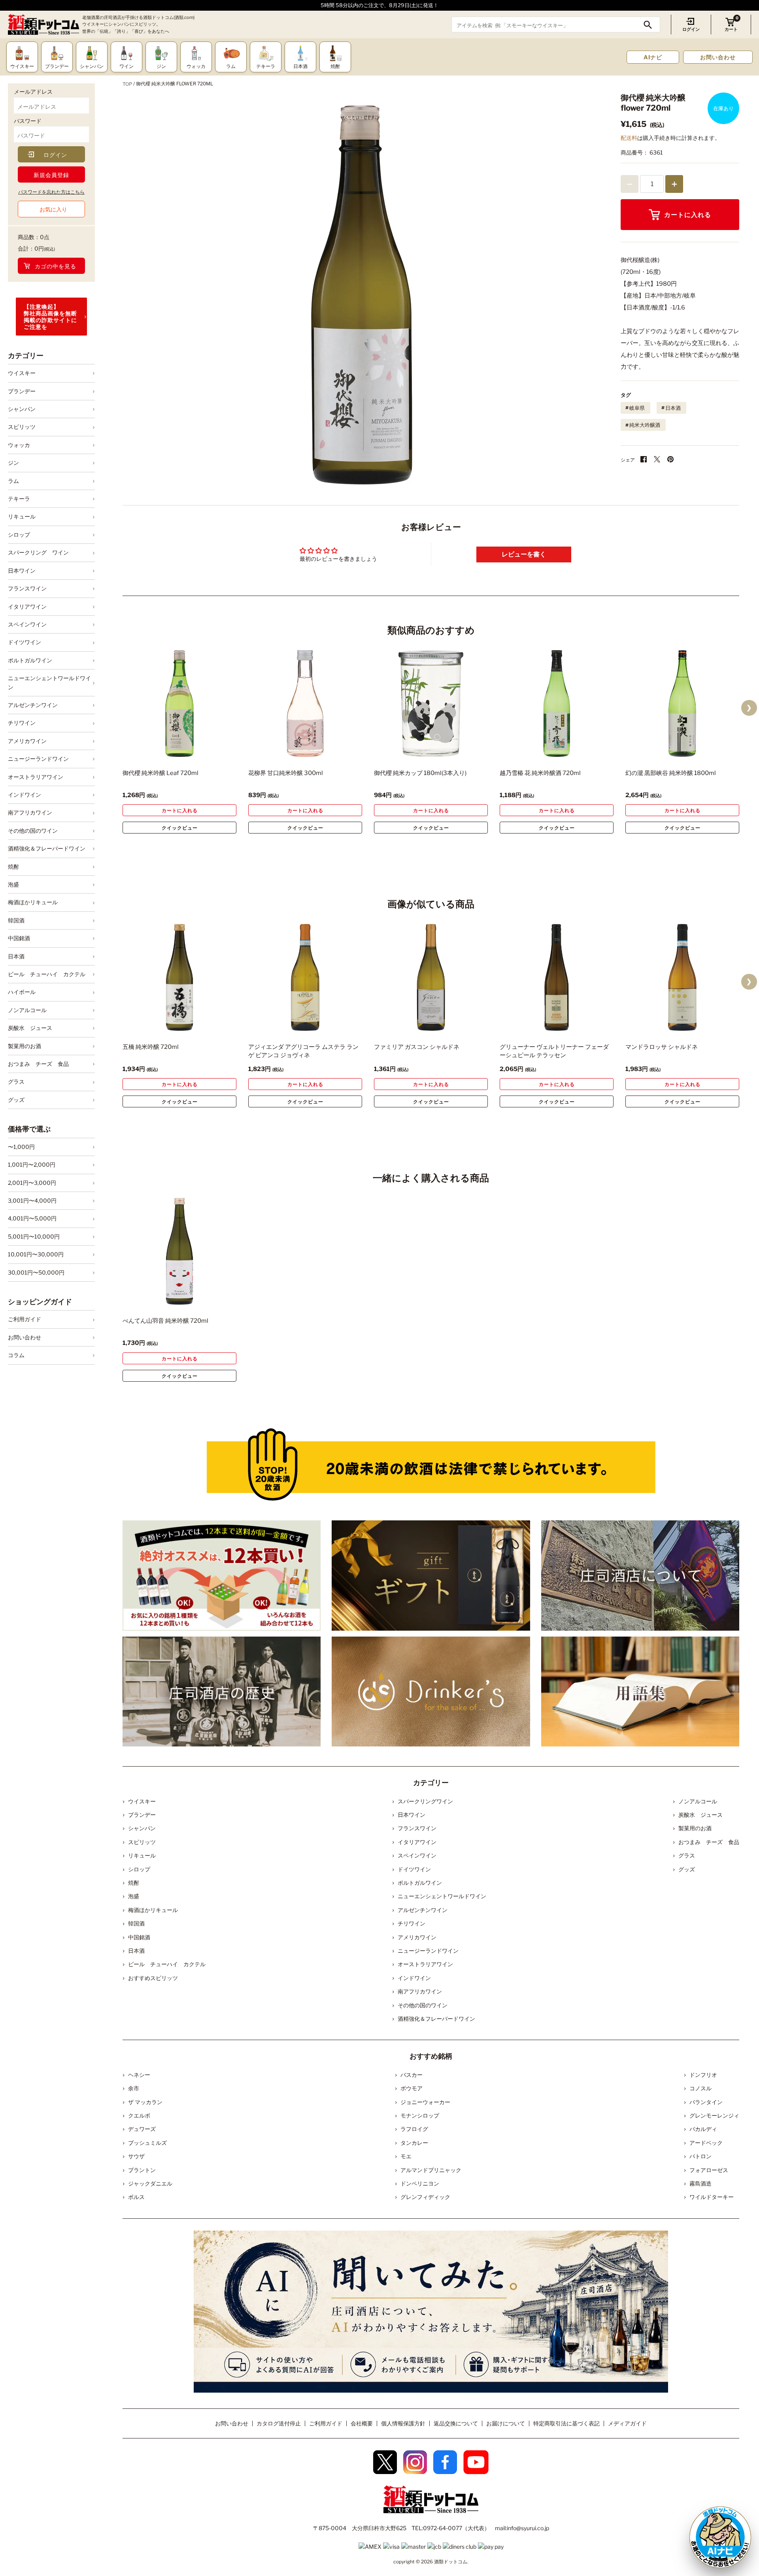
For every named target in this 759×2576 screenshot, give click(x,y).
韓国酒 (16, 920)
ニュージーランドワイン (38, 759)
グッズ (16, 1100)
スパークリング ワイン (38, 552)
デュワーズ (142, 2129)
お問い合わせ (718, 57)
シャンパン (22, 409)
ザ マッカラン (145, 2102)
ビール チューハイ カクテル (47, 974)
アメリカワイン (27, 741)
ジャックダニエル (150, 2183)
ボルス (136, 2197)
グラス (16, 1082)
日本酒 (16, 956)
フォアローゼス (709, 2170)
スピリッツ (22, 427)
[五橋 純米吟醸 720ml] (179, 977)
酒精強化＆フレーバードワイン (47, 848)
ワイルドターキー (712, 2197)
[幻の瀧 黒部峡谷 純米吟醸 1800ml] (682, 703)
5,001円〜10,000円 (34, 1236)
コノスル (700, 2088)
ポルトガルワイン (30, 660)
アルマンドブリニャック (431, 2170)
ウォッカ (19, 445)
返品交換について (456, 2423)
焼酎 (13, 867)
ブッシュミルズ (147, 2143)
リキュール (22, 516)
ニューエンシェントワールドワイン (49, 682)
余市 (134, 2088)
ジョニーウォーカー (425, 2102)
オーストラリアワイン (36, 777)
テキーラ (19, 499)
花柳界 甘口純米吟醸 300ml (286, 773)
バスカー (412, 2075)
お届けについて (506, 2423)
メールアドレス (33, 91)
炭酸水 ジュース (30, 1028)
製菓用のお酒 (25, 1046)
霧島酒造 (700, 2183)
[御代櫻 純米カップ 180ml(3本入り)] (431, 703)
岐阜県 (637, 408)
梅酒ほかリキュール (33, 902)
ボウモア (412, 2088)
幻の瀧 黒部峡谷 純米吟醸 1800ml (671, 773)
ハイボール (22, 992)
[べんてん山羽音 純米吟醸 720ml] (179, 1251)
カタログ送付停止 (279, 2423)
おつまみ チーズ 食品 (38, 1064)
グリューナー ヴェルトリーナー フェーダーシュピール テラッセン (554, 1051)
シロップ (19, 535)
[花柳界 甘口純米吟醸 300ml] (305, 703)
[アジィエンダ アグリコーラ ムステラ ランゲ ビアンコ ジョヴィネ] (305, 977)
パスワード (28, 121)
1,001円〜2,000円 (32, 1164)
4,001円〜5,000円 (32, 1218)
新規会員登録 (51, 175)
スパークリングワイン (425, 1801)
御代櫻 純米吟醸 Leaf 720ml (160, 773)
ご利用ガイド (25, 1319)
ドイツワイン (25, 642)
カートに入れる (688, 215)
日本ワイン (22, 570)
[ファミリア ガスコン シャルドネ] (431, 977)
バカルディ (703, 2129)
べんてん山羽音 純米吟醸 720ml (165, 1321)
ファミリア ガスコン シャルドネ (417, 1047)
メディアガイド (627, 2423)
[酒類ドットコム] (43, 25)
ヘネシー (139, 2075)
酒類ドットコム (451, 2562)
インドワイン (25, 795)
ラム (13, 481)
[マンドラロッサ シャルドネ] (682, 977)
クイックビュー (180, 828)
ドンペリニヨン (420, 2183)
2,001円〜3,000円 (32, 1183)
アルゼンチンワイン (33, 705)
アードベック (706, 2143)
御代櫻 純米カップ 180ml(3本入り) (420, 773)
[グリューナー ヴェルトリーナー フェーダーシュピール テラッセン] (557, 977)
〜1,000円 (21, 1147)
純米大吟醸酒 (645, 425)
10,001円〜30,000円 (36, 1254)
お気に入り (53, 209)
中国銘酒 (19, 938)
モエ (406, 2156)
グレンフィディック (425, 2197)
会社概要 (362, 2423)
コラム (16, 1355)
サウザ (136, 2156)
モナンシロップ (420, 2115)
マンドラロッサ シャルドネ (662, 1047)
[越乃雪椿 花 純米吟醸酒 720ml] (557, 703)
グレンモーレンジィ (714, 2115)
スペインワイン (27, 624)
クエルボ (139, 2115)
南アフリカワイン (30, 812)
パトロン (700, 2156)
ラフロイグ (414, 2129)
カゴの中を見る (56, 266)
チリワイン (22, 723)
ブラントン (142, 2170)
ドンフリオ (703, 2075)
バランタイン (706, 2102)
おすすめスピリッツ (153, 1978)
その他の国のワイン (33, 831)
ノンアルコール (27, 1010)
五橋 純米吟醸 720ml (151, 1047)
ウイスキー (22, 373)
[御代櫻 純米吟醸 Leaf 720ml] (179, 703)
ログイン (691, 29)
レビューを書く (524, 554)
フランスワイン (27, 588)
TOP (127, 84)
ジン (13, 463)
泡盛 (13, 884)
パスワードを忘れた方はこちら (51, 192)
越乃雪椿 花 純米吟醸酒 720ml (540, 773)
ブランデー (22, 391)
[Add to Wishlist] (217, 752)
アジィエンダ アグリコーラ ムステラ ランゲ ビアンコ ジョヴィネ (303, 1051)
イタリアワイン (27, 606)
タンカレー (414, 2143)
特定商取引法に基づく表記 (566, 2423)
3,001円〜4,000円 (32, 1200)
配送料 (629, 138)
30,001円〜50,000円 (36, 1272)
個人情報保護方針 (403, 2423)
